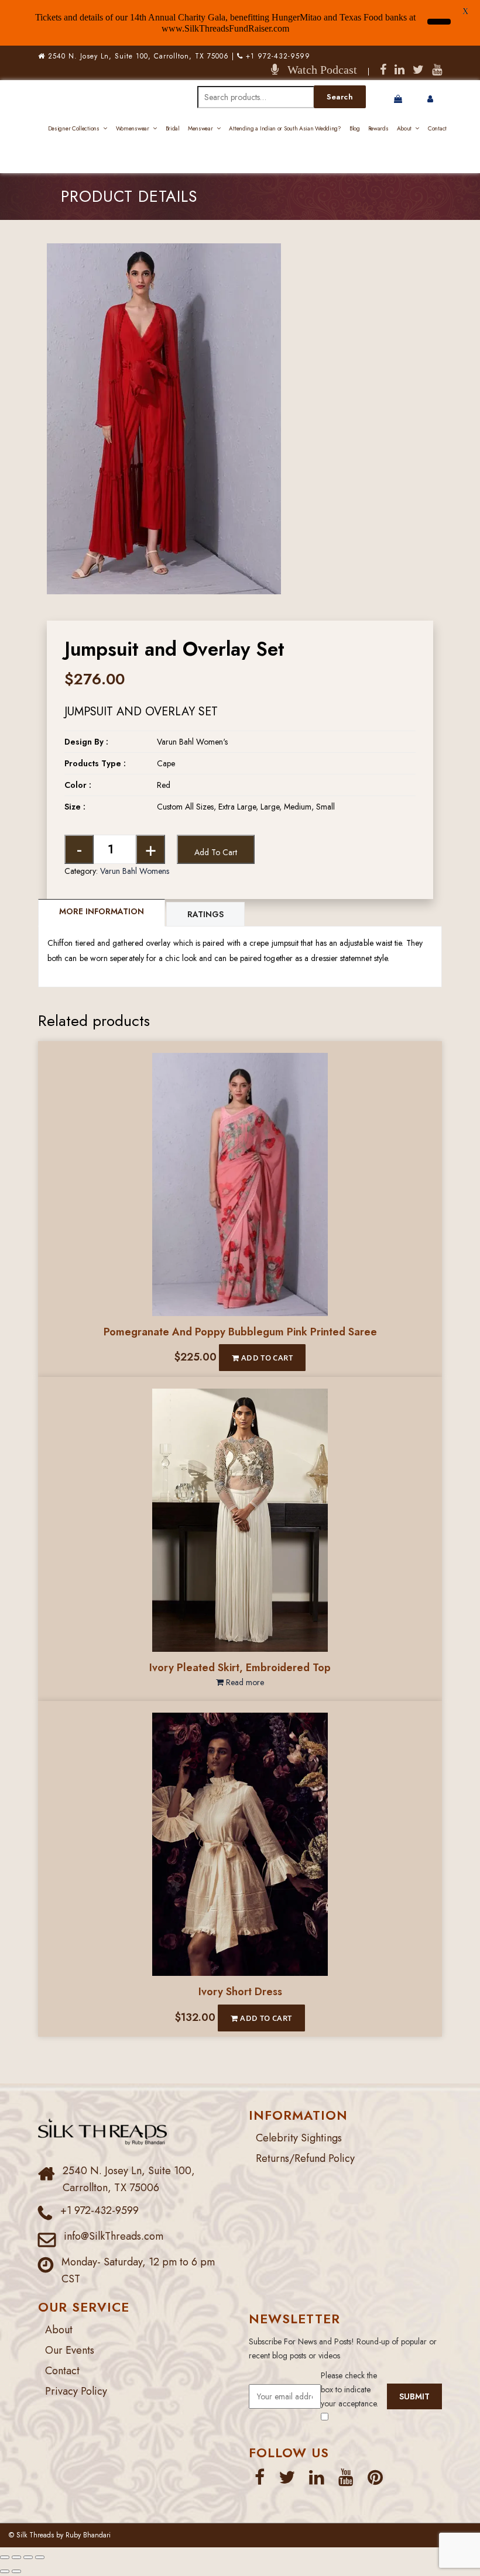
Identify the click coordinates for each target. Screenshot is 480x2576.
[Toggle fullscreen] (16, 2557)
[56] (164, 250)
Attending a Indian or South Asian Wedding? (285, 128)
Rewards (378, 128)
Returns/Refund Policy (305, 2158)
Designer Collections (74, 128)
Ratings (205, 914)
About (404, 128)
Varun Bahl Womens (135, 871)
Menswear (200, 128)
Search (340, 97)
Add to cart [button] (266, 1358)
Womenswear (133, 128)
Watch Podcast (318, 70)
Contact (437, 128)
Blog (355, 128)
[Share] (28, 2557)
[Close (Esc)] (40, 2557)
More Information (102, 911)
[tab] (102, 913)
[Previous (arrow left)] (5, 2571)
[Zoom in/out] (5, 2557)
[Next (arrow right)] (16, 2571)
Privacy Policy (76, 2391)
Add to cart (216, 852)
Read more (244, 1682)
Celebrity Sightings (299, 2138)
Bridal (173, 128)
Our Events (70, 2350)
